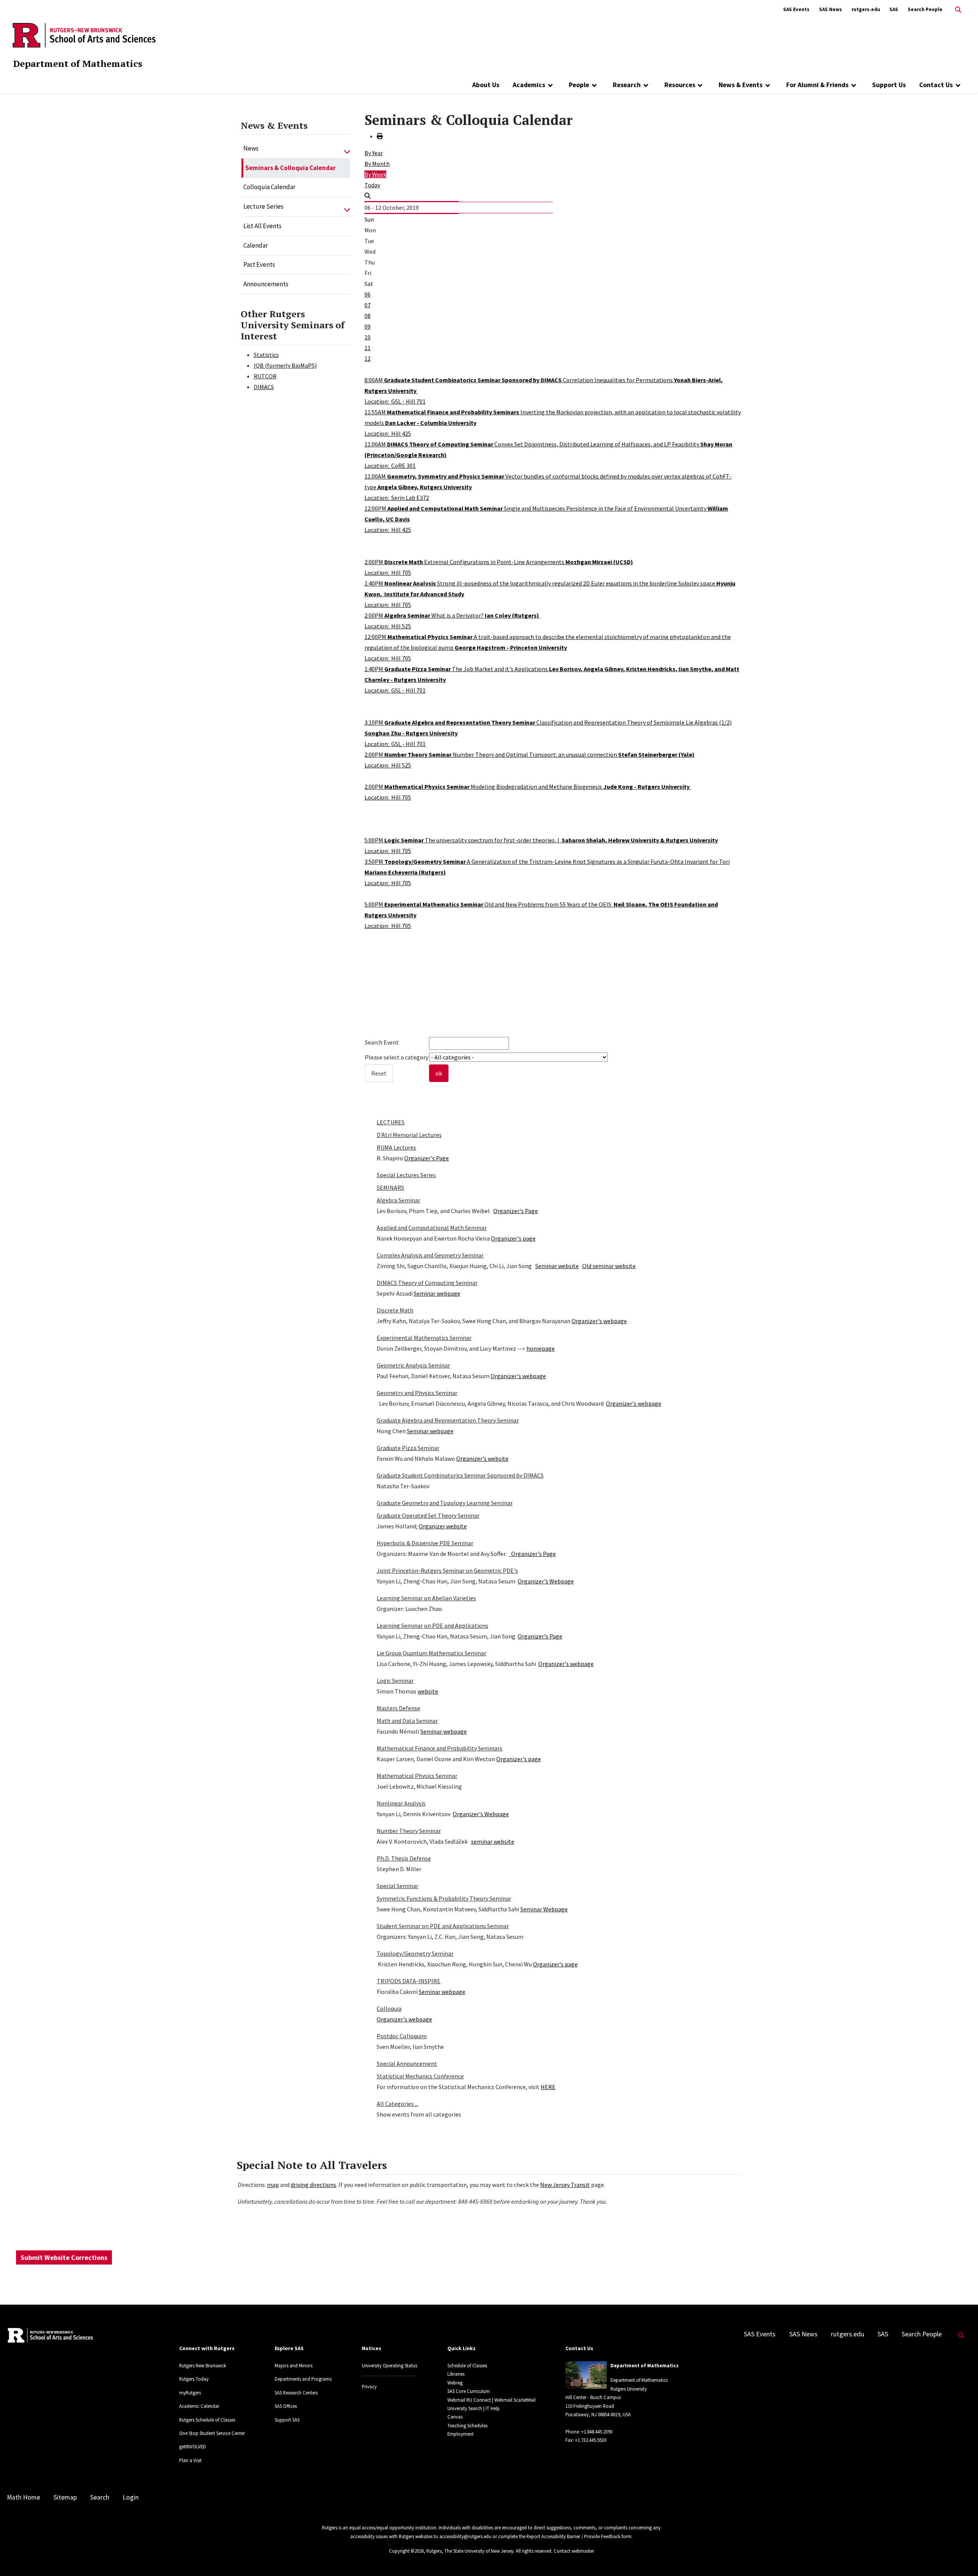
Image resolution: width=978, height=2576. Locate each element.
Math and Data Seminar (407, 1721)
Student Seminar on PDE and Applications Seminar (443, 1926)
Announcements (266, 284)
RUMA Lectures (396, 1147)
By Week (375, 174)
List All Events (262, 226)
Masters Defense (398, 1708)
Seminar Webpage (544, 1909)
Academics (529, 85)
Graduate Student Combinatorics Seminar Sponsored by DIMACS (460, 1475)
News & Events (741, 85)
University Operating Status (389, 2365)
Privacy (369, 2386)
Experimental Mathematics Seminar (424, 1338)
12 (368, 358)
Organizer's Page (427, 1158)
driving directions (313, 2185)
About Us (486, 85)
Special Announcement (407, 2063)
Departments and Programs (303, 2379)
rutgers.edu (866, 9)
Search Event (382, 1042)
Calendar (256, 245)
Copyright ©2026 (406, 2551)
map (273, 2185)
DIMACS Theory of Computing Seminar (427, 1283)
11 (368, 348)
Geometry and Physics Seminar (417, 1393)
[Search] (368, 196)
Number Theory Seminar (409, 1831)
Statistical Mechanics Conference (420, 2076)
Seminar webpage (437, 1293)
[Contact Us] (958, 85)
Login (131, 2497)
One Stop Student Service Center (212, 2433)
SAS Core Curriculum (469, 2391)
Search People (925, 9)
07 (368, 305)
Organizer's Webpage (546, 1581)
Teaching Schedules (467, 2425)
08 (368, 316)
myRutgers (190, 2393)
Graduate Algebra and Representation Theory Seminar (448, 1420)
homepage (541, 1348)
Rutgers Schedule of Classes (207, 2420)
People (579, 85)
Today (372, 185)
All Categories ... (398, 2104)
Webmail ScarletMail (515, 2400)
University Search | (466, 2408)
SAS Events (796, 9)
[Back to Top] (961, 2557)
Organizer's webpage (599, 1321)
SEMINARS (390, 1187)
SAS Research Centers (296, 2393)
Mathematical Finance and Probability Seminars (440, 1748)
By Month (377, 164)
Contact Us (936, 85)
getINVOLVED (193, 2446)
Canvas (455, 2417)
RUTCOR (265, 376)
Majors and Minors (294, 2365)
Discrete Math (395, 1310)
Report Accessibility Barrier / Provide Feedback (573, 2536)
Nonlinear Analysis (401, 1803)
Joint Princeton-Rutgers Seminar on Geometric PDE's (447, 1570)
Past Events (259, 264)
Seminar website (557, 1266)
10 (368, 337)
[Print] (380, 136)
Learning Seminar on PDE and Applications (432, 1625)
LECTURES (391, 1122)
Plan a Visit (190, 2460)
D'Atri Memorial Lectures (409, 1135)
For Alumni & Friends (817, 85)
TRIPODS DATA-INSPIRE (409, 1981)
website (428, 1691)
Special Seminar (398, 1886)
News (251, 148)
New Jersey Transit (565, 2185)
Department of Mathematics (78, 63)
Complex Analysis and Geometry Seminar (430, 1255)
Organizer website (443, 1526)
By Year (374, 153)
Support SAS (287, 2420)
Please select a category (397, 1057)
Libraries (456, 2374)
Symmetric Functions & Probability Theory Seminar (444, 1898)
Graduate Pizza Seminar (408, 1448)
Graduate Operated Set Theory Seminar (428, 1515)
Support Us (889, 85)
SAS (894, 9)
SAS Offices (286, 2406)
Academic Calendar (199, 2406)
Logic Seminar (395, 1681)
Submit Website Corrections (64, 2257)
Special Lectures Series (406, 1175)
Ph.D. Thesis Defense (404, 1858)
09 (368, 326)
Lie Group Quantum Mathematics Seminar (432, 1653)
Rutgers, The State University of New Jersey (470, 2551)
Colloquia (389, 2008)
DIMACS (264, 387)
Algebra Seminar (398, 1200)
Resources (680, 85)
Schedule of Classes (467, 2365)
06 (368, 294)
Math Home (23, 2497)
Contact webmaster (574, 2551)
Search (100, 2497)
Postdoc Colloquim (402, 2036)
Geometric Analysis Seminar (413, 1365)
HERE (548, 2087)
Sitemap (65, 2497)
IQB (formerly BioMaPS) (285, 365)
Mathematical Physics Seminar (417, 1776)
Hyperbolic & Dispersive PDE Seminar (425, 1543)
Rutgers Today (194, 2379)
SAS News (831, 9)
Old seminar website (609, 1266)
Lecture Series (263, 206)
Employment (461, 2434)
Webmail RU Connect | (470, 2400)
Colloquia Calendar (269, 187)
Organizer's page (513, 1238)
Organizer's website (482, 1458)
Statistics (266, 355)
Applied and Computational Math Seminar (432, 1228)
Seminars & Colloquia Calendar (291, 168)
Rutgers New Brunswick (203, 2365)
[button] (347, 149)
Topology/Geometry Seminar (415, 1953)
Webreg (455, 2383)
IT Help (493, 2408)
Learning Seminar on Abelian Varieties (426, 1598)
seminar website (493, 1841)
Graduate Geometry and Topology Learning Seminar (445, 1503)
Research (627, 85)
